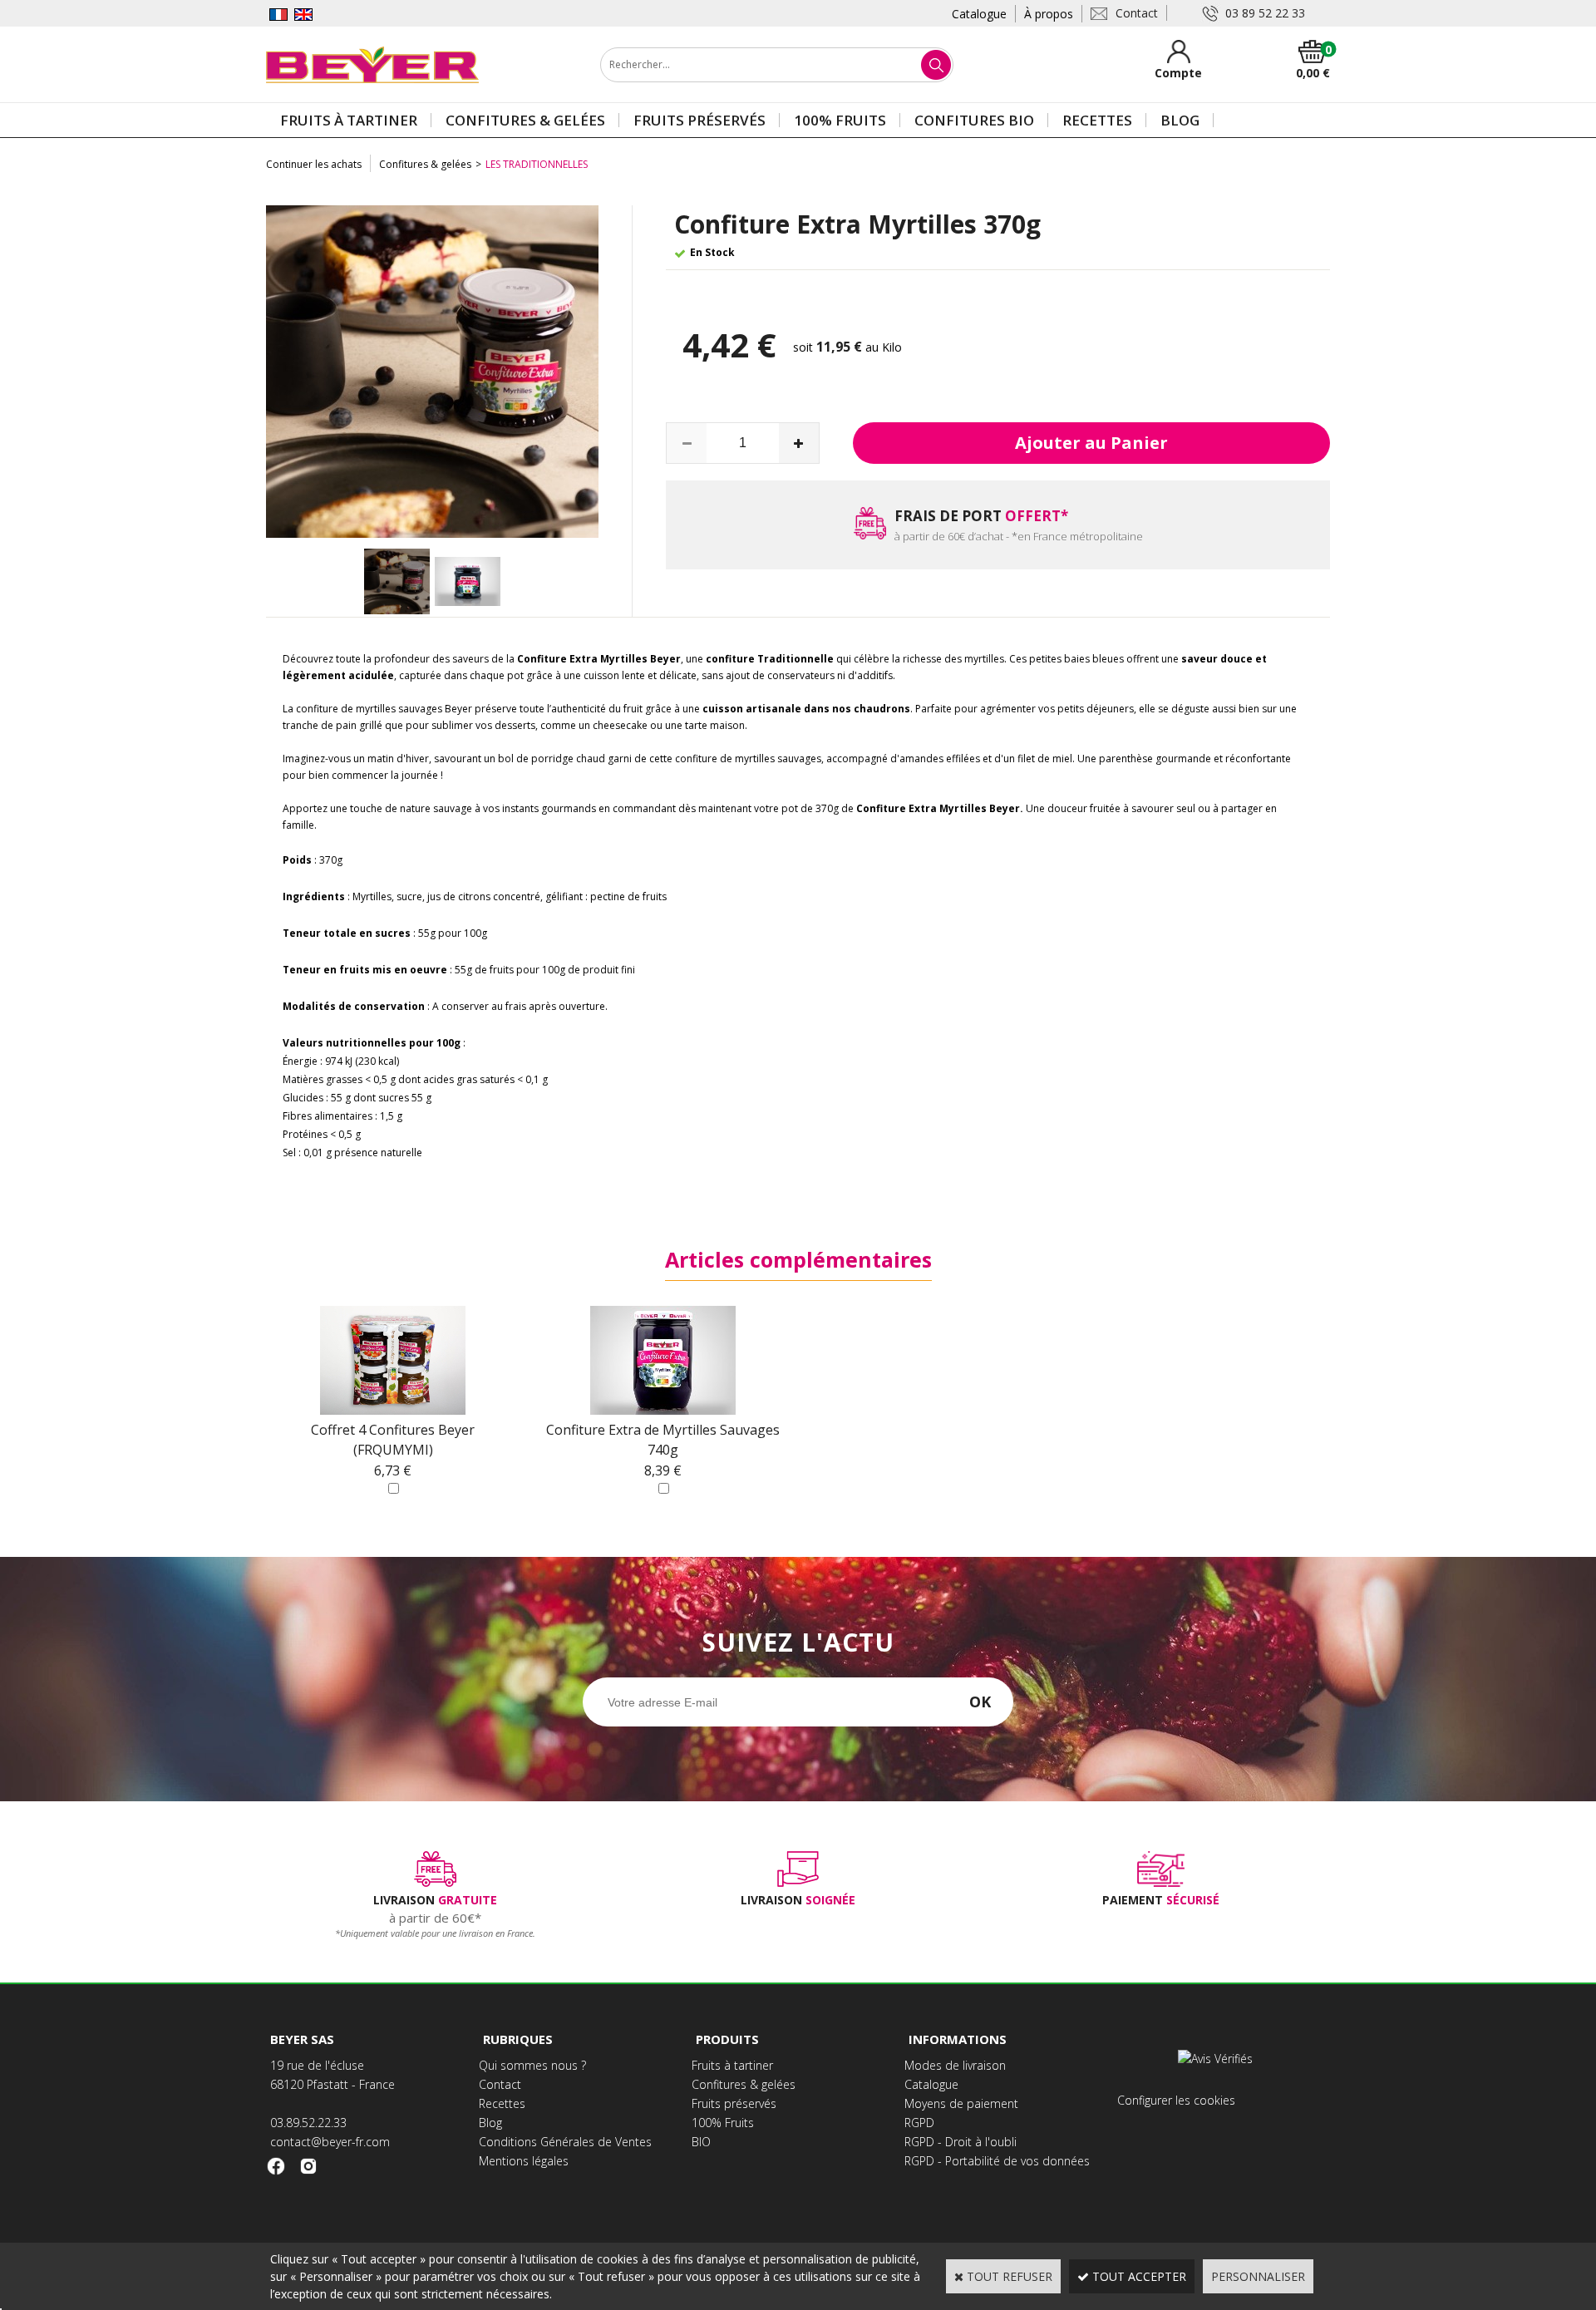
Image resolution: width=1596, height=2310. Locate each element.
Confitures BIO (974, 120)
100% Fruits (840, 120)
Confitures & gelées (525, 120)
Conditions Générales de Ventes (565, 2142)
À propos (1049, 14)
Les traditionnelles (537, 164)
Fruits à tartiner (349, 120)
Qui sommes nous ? (532, 2065)
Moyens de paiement (961, 2103)
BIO (701, 2142)
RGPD (919, 2123)
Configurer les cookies (1176, 2100)
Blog (1180, 120)
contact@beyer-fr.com (330, 2142)
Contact (500, 2084)
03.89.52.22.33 (308, 2123)
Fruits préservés (699, 120)
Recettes (1097, 120)
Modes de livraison (955, 2065)
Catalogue (979, 14)
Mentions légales (524, 2161)
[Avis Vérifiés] (1217, 2059)
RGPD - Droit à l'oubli (961, 2142)
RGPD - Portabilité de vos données (997, 2161)
